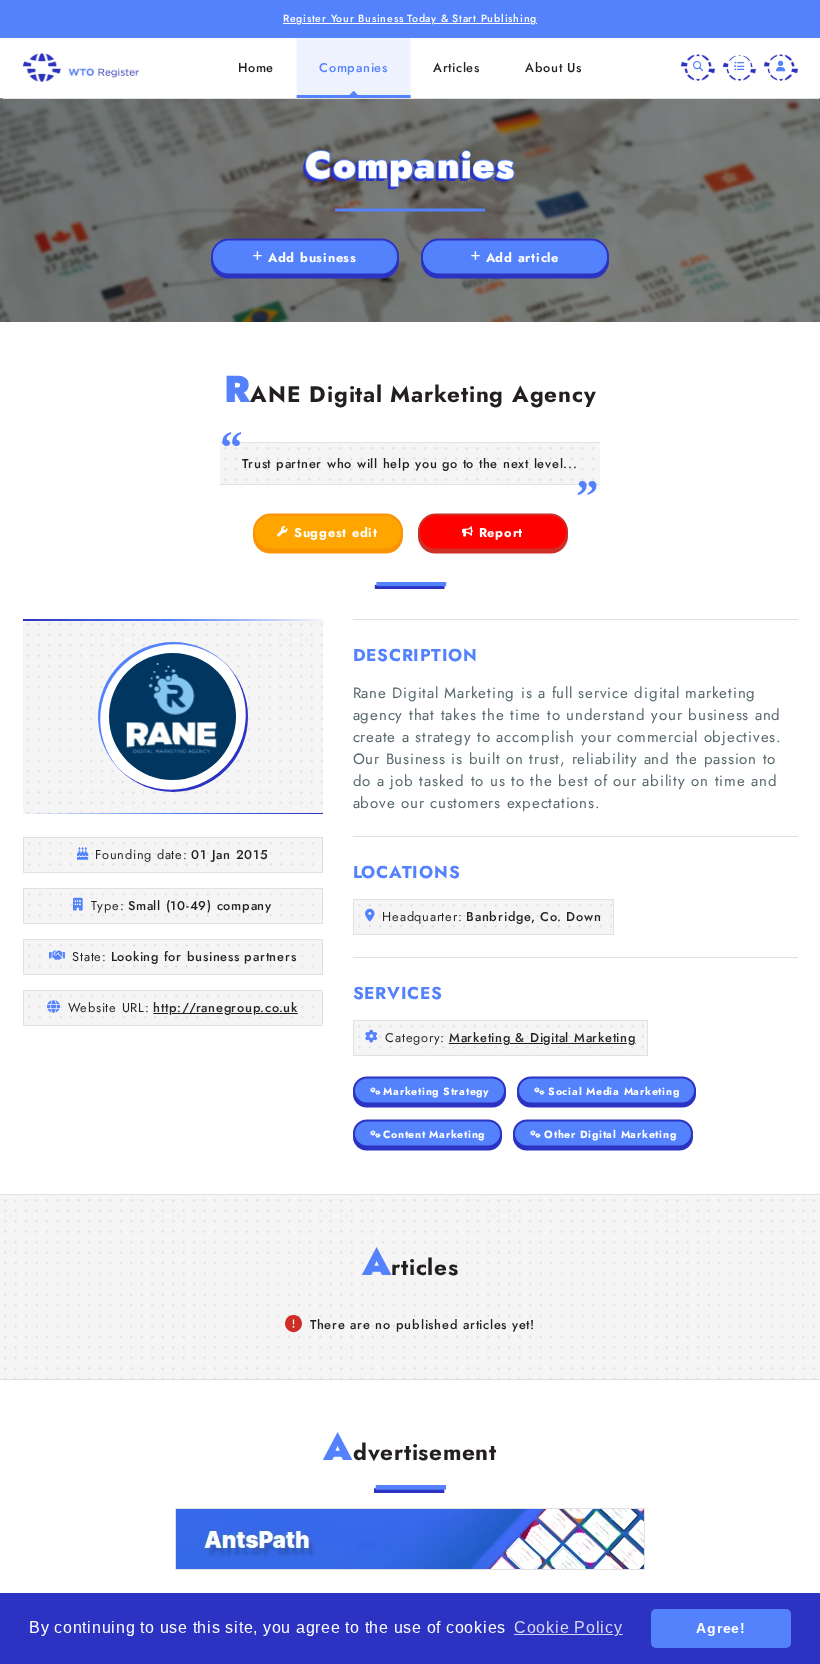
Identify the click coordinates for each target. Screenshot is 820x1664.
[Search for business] (698, 68)
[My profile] (781, 68)
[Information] (740, 68)
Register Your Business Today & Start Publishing (410, 18)
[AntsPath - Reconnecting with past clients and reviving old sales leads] (410, 1539)
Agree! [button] (721, 1628)
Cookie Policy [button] (568, 1627)
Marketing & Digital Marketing (542, 1037)
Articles (456, 67)
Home (256, 67)
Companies (353, 67)
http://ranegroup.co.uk (225, 1007)
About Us (553, 67)
